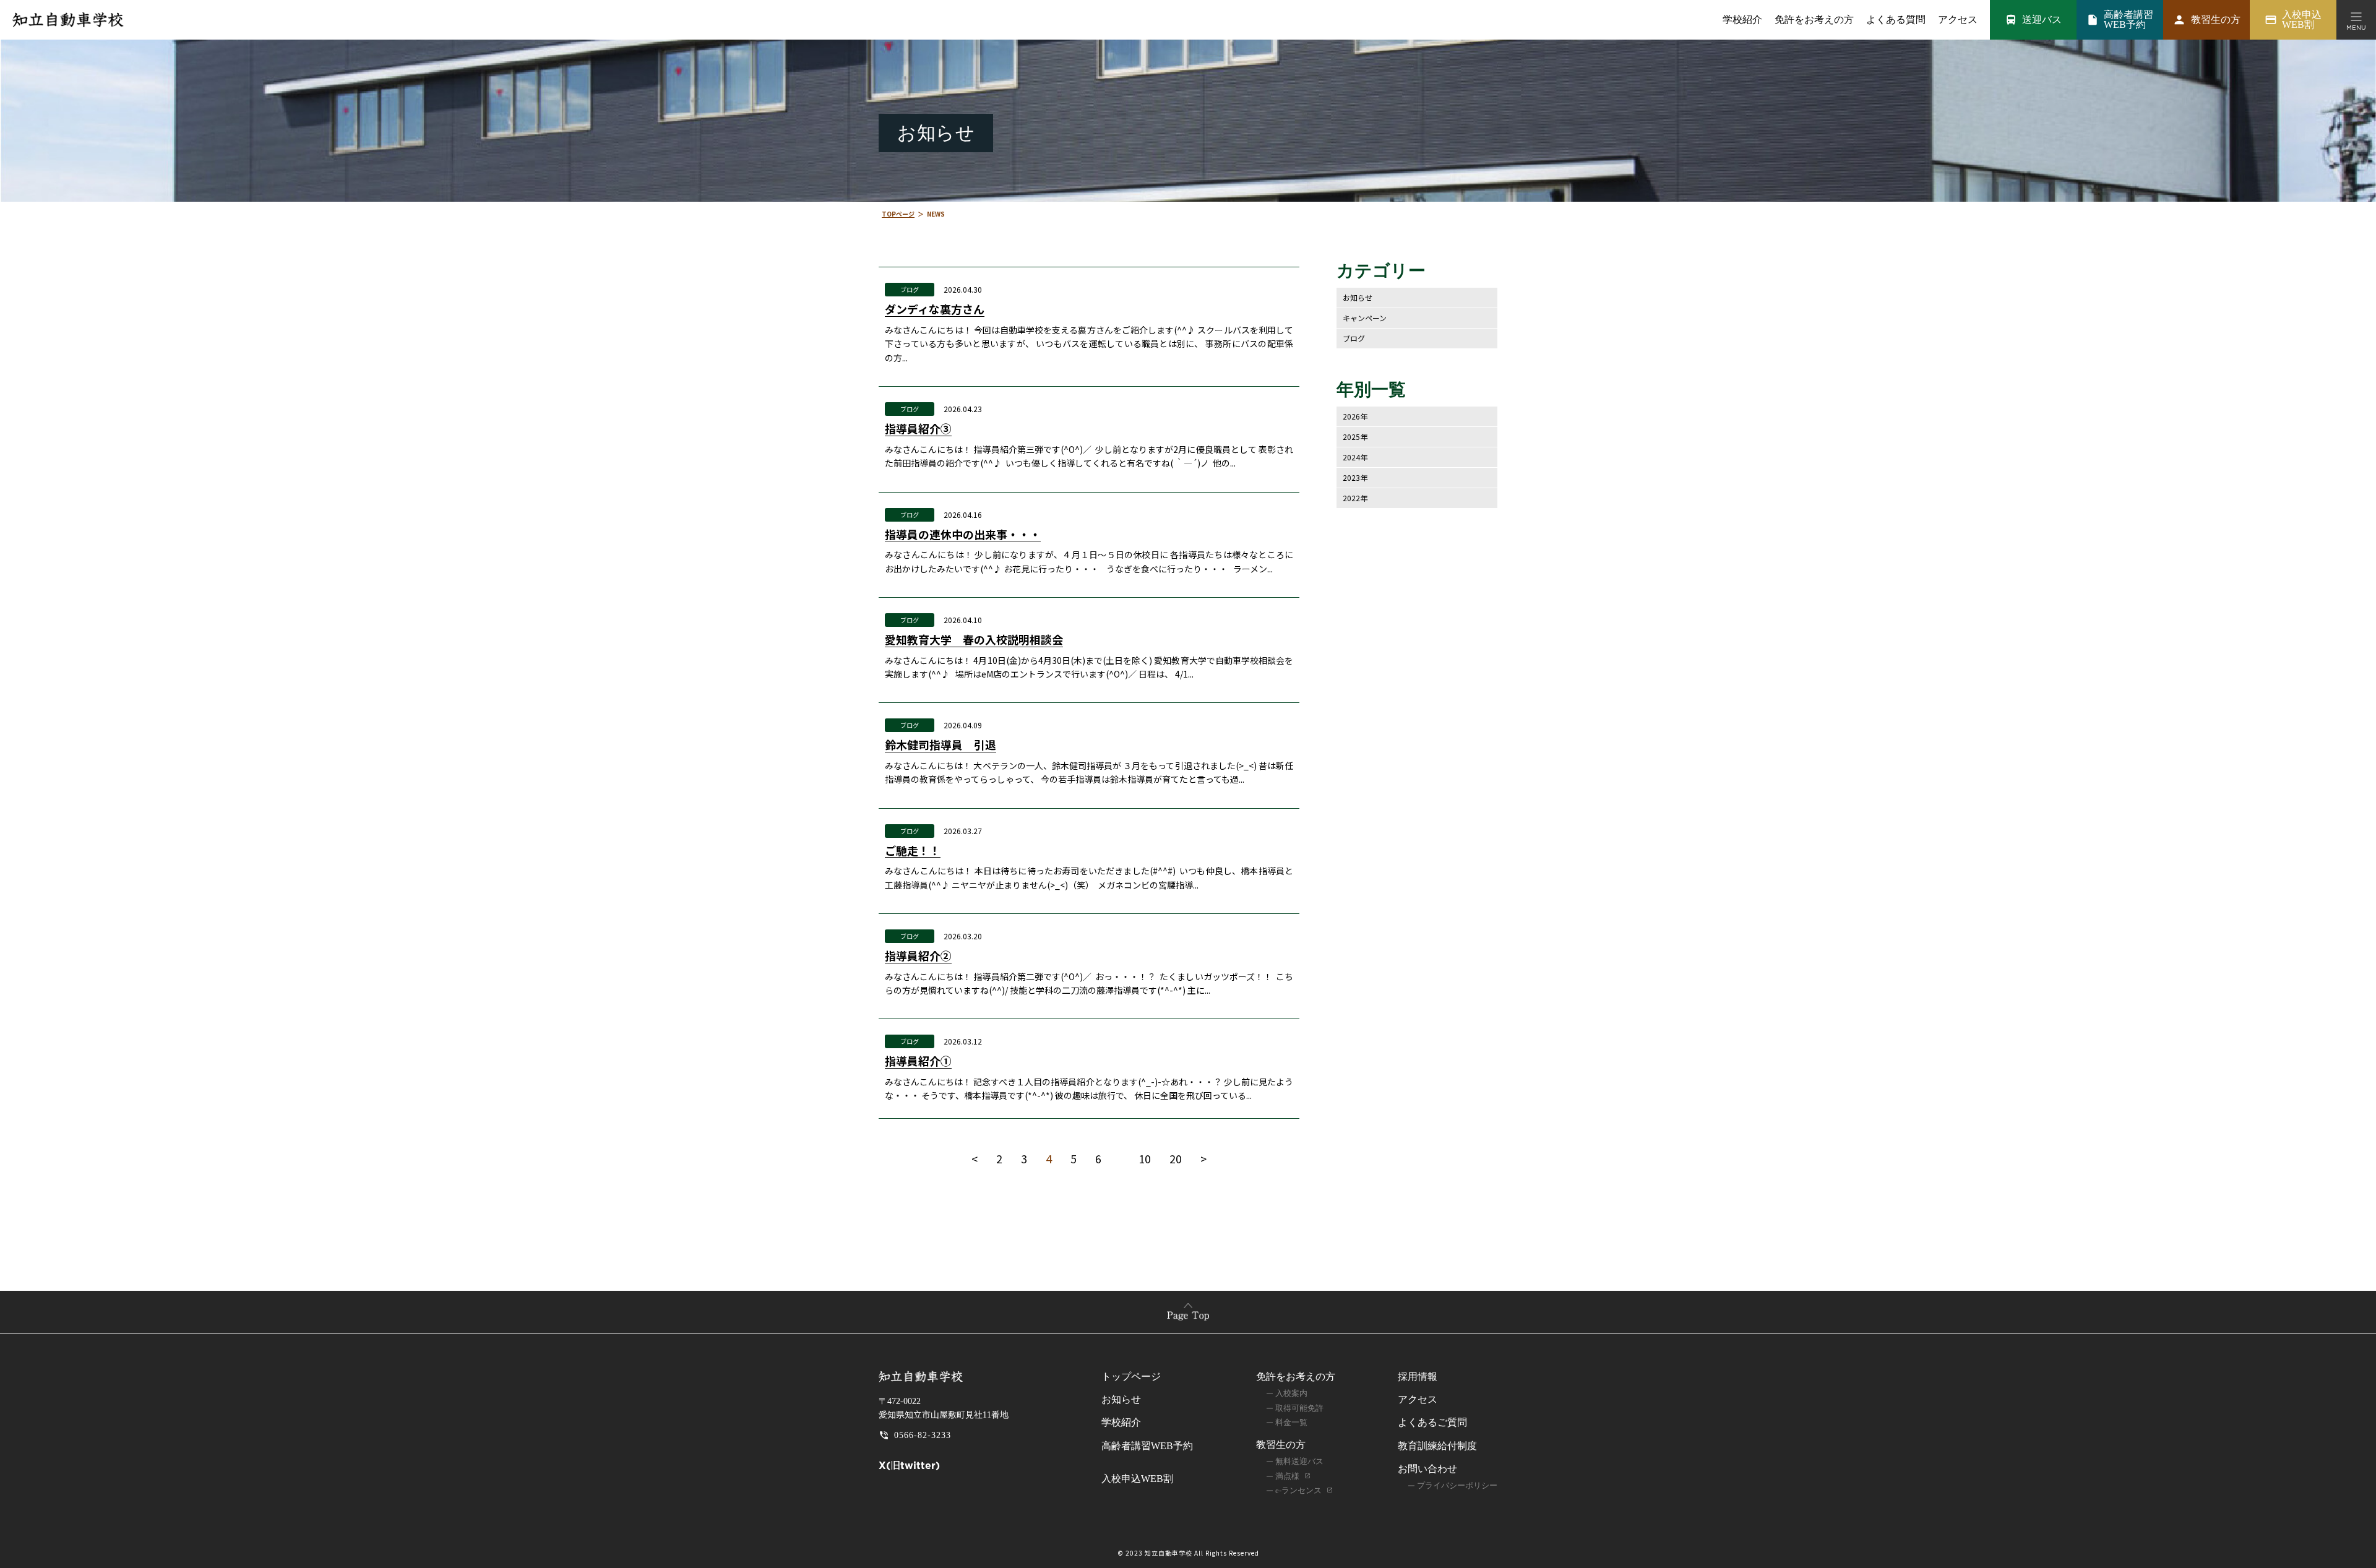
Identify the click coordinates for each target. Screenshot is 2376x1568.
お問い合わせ (1427, 1469)
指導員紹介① (918, 1061)
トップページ (1131, 1376)
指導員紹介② (918, 956)
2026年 (1355, 416)
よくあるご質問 (1432, 1422)
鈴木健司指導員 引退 (940, 745)
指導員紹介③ (918, 429)
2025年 (1355, 437)
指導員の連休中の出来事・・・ (963, 535)
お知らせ (1358, 297)
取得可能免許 (1299, 1408)
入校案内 (1291, 1393)
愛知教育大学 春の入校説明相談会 (974, 640)
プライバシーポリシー (1457, 1485)
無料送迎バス (1299, 1461)
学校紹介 (1742, 20)
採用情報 (1418, 1376)
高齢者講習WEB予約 (1147, 1446)
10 (1145, 1158)
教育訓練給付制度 (1437, 1446)
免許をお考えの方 (1296, 1376)
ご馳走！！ (913, 851)
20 (1176, 1158)
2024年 (1355, 457)
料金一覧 (1291, 1422)
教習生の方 (1281, 1445)
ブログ (910, 289)
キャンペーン (1365, 318)
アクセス (1958, 20)
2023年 (1355, 477)
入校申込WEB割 (1137, 1479)
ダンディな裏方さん (935, 309)
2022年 (1355, 498)
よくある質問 (1896, 20)
